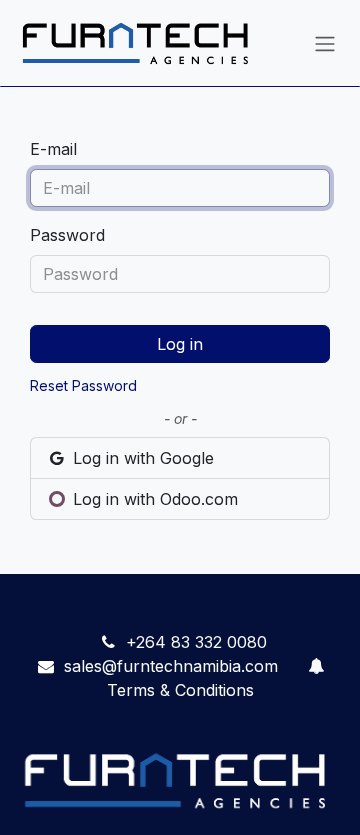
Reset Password (83, 385)
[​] (316, 666)
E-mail (53, 149)
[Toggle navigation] (325, 43)
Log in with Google (141, 458)
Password (67, 235)
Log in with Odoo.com (153, 499)
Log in (180, 344)
